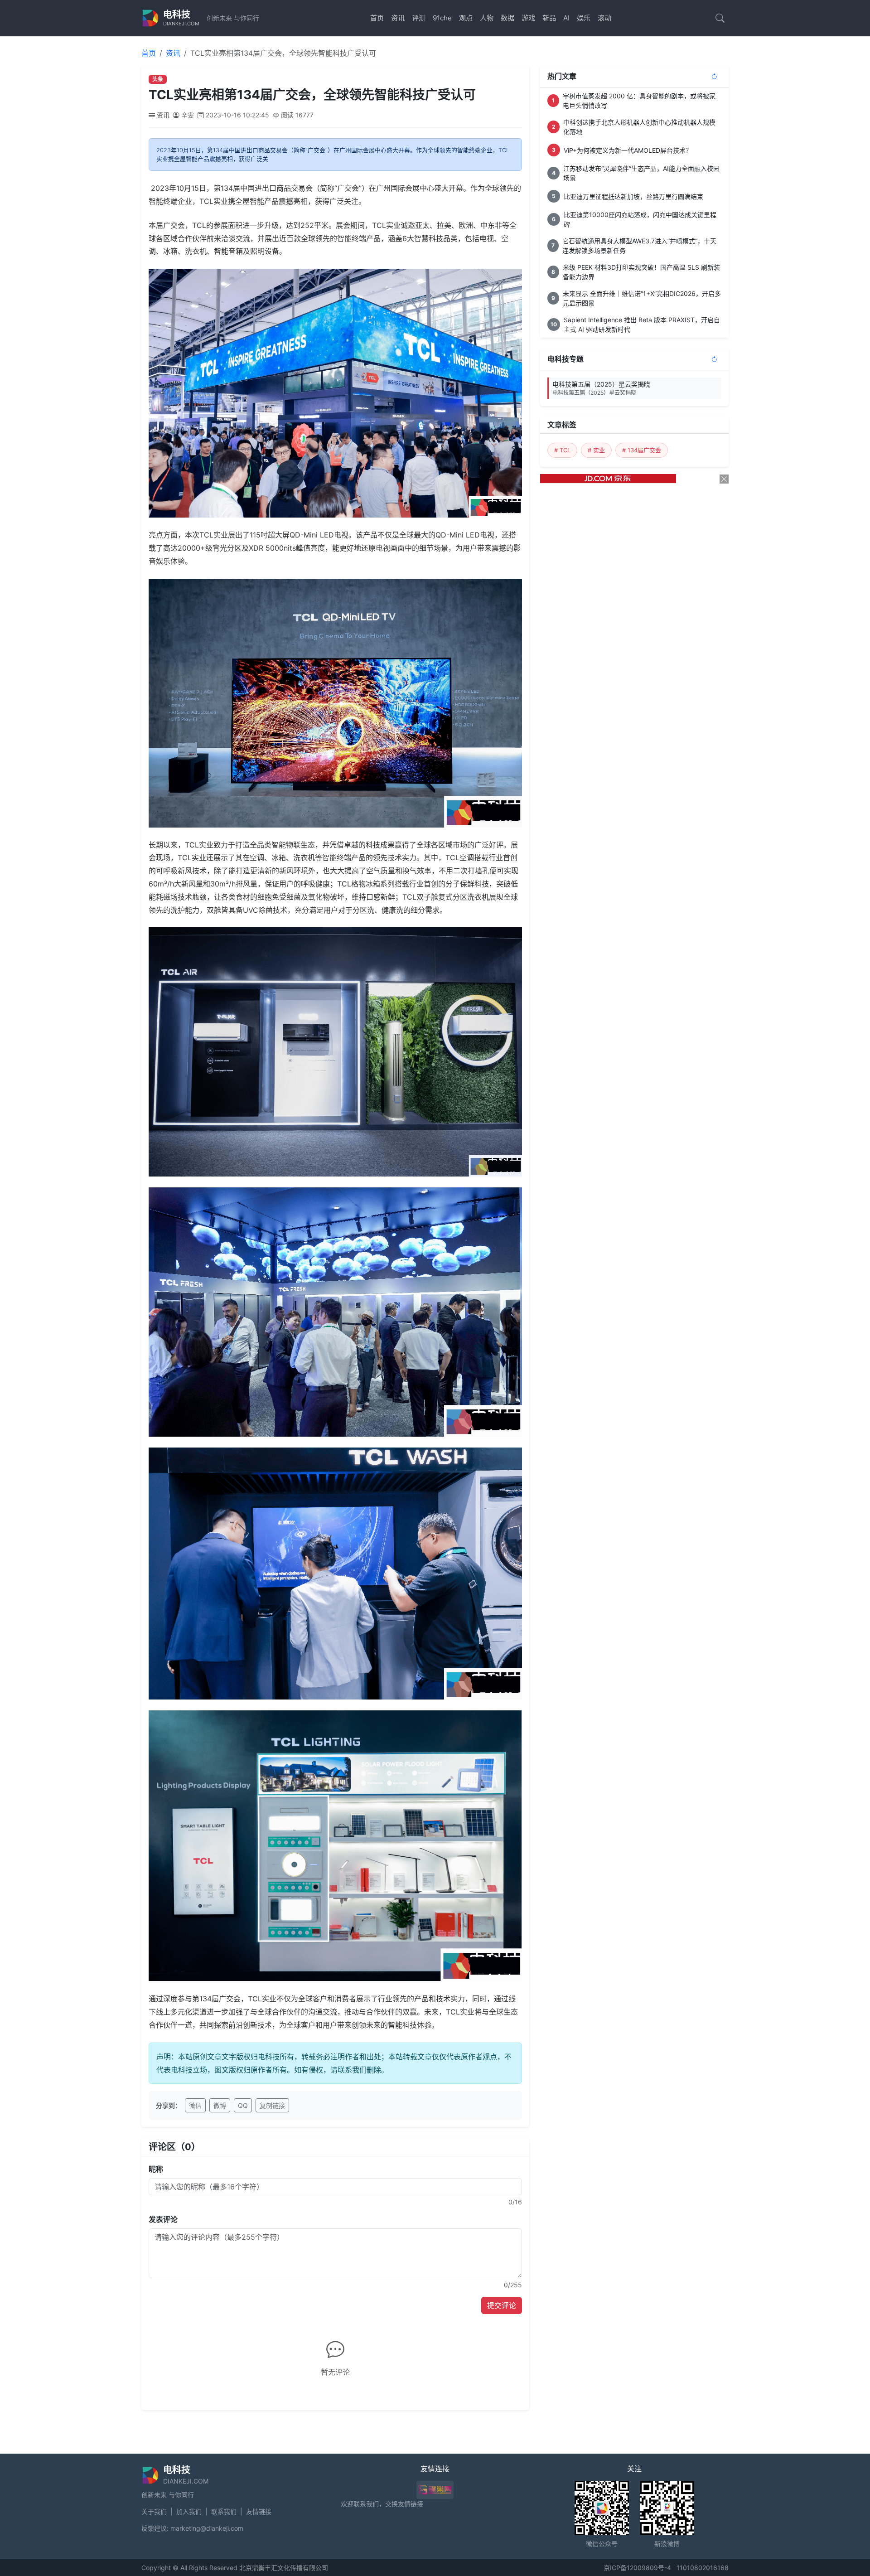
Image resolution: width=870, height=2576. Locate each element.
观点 (466, 18)
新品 (549, 18)
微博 (220, 2105)
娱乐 (584, 18)
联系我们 (224, 2511)
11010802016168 (703, 2568)
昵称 (156, 2169)
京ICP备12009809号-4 (637, 2568)
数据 (507, 18)
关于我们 (154, 2511)
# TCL (562, 450)
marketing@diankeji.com (207, 2528)
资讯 (398, 18)
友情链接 (259, 2511)
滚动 (604, 18)
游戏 (528, 18)
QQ (243, 2105)
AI (566, 18)
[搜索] (720, 18)
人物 (487, 18)
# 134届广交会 (642, 450)
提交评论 (502, 2305)
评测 (419, 18)
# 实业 (596, 450)
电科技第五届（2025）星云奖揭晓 (601, 388)
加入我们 (189, 2511)
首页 (377, 18)
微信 (195, 2105)
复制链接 (272, 2105)
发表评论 (163, 2219)
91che (442, 18)
